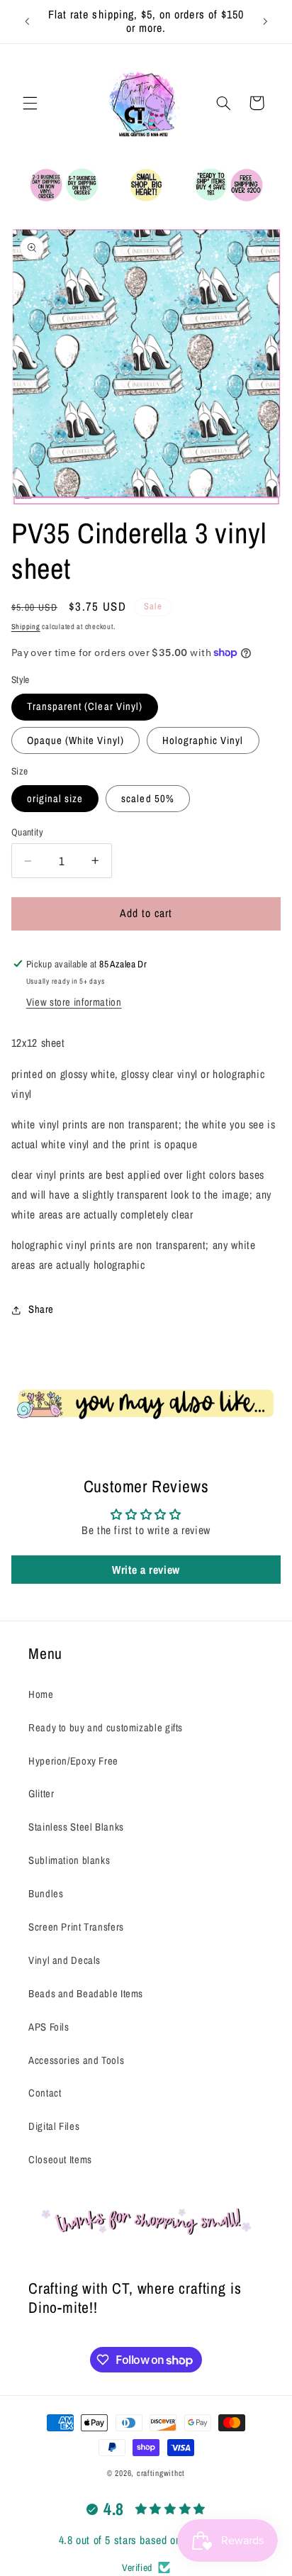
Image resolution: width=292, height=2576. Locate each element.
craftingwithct (161, 2473)
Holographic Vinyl (203, 740)
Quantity (27, 832)
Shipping (26, 626)
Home (41, 1694)
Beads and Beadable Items (86, 1994)
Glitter (41, 1794)
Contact (45, 2093)
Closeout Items (60, 2160)
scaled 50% (148, 799)
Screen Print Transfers (76, 1927)
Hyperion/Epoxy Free (73, 1761)
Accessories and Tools (76, 2060)
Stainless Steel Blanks (76, 1827)
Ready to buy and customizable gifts (106, 1728)
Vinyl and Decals (64, 1960)
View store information (74, 1002)
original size (55, 799)
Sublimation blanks (69, 1860)
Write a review (146, 1570)
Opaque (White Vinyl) (75, 740)
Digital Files (54, 2126)
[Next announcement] (265, 21)
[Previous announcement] (27, 21)
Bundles (46, 1894)
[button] (30, 103)
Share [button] (41, 1309)
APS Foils (49, 2027)
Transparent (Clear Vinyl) (85, 706)
